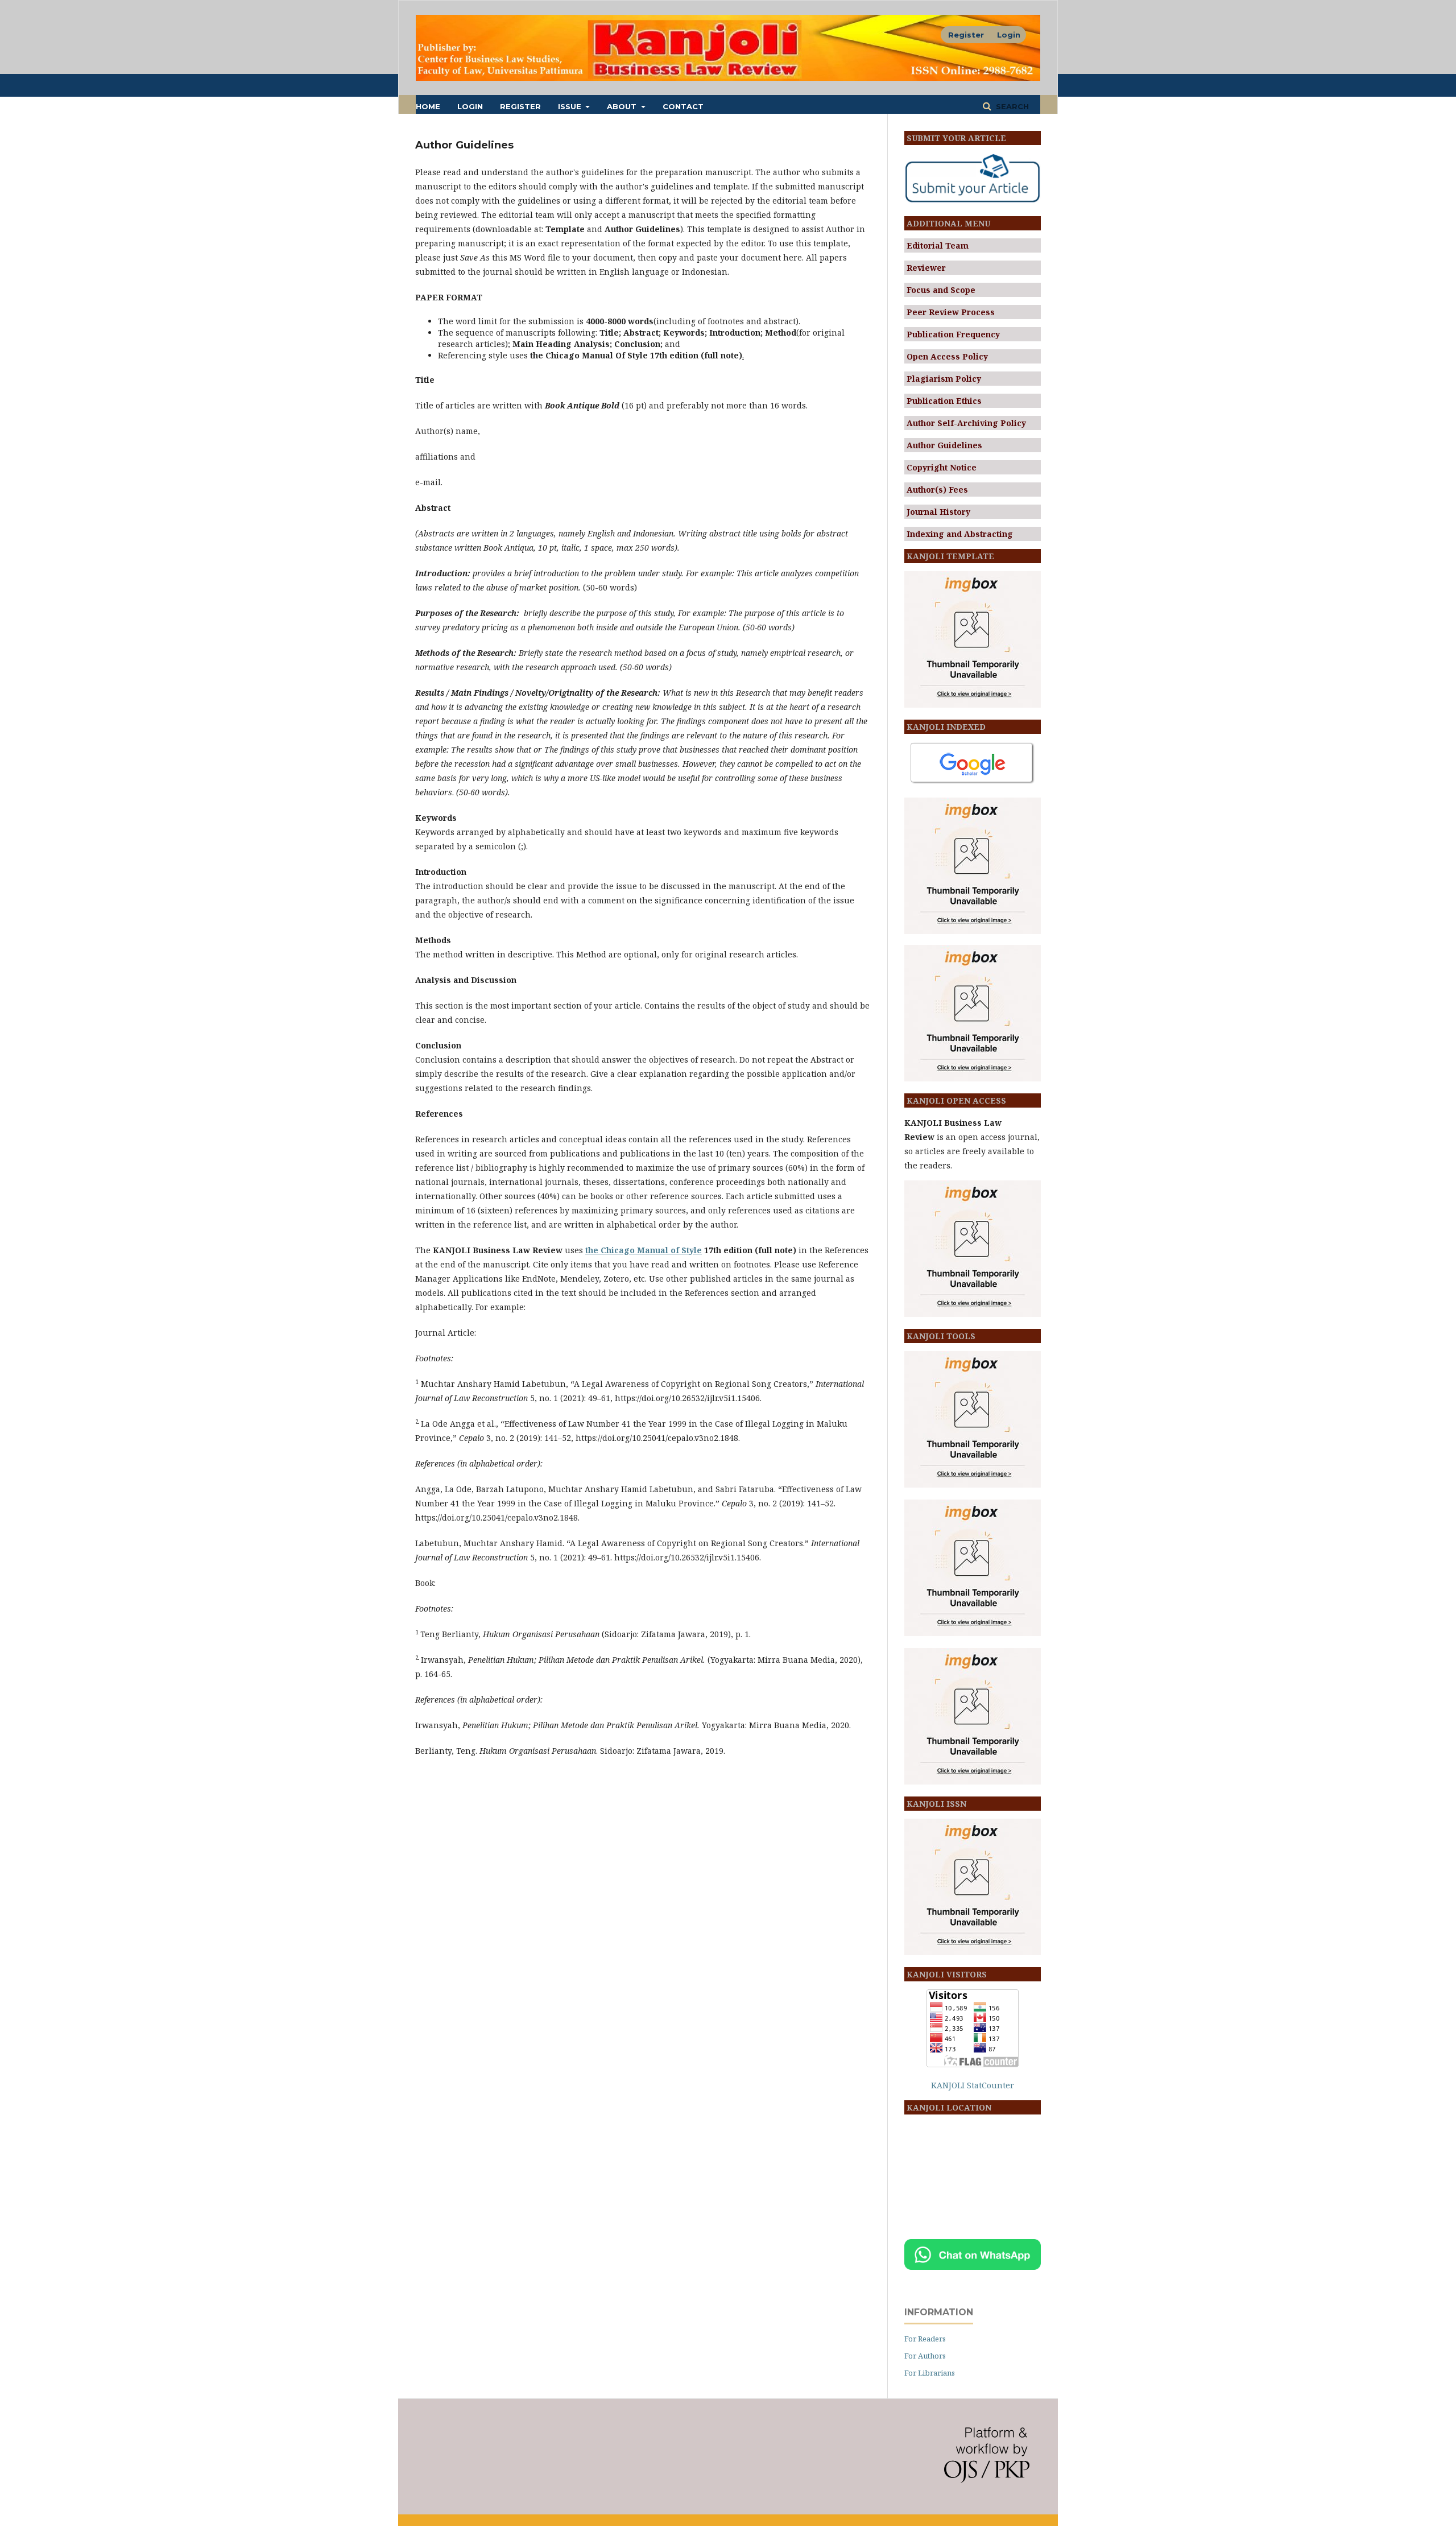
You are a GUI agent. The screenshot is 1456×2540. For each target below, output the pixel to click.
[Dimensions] (973, 931)
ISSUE (571, 106)
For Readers (925, 2339)
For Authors (925, 2356)
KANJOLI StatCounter (973, 2085)
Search (1011, 106)
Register (520, 106)
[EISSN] (973, 1952)
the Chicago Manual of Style (644, 1250)
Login (470, 106)
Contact (683, 106)
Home (428, 106)
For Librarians (930, 2373)
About (623, 106)
